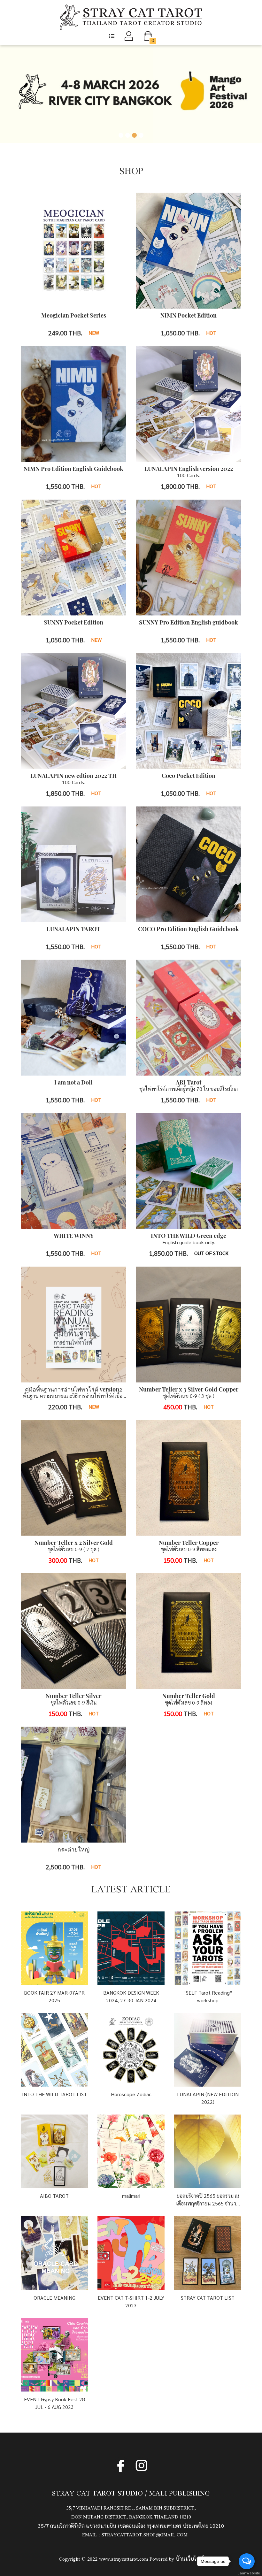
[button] (112, 36)
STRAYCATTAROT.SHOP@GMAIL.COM (145, 2535)
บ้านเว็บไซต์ (189, 2558)
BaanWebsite (247, 2573)
